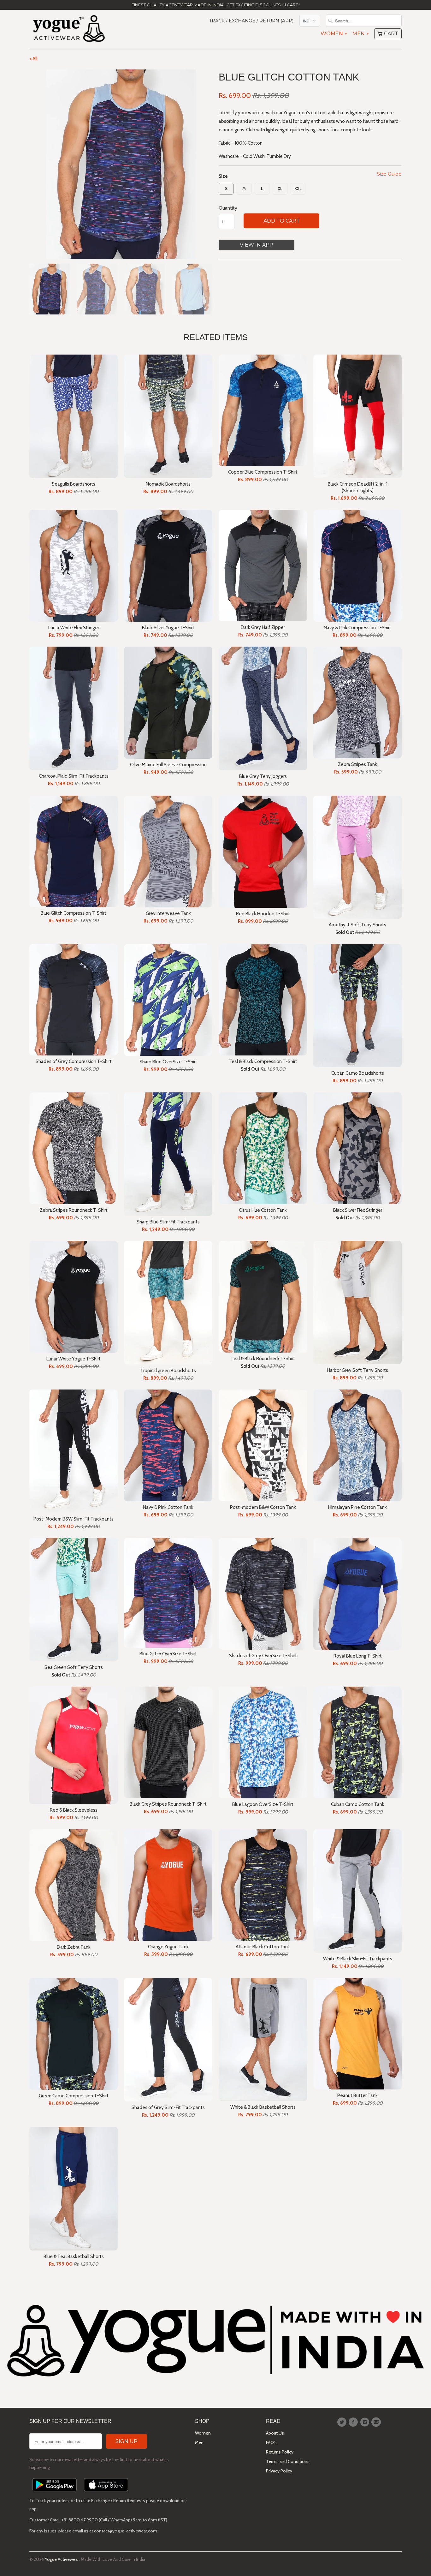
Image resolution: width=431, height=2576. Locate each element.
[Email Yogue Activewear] (377, 2422)
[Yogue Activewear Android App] (55, 2493)
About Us (275, 2433)
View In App (257, 245)
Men (360, 34)
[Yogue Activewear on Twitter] (343, 2422)
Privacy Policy (279, 2471)
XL (280, 188)
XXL (298, 188)
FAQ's (271, 2442)
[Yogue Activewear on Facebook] (354, 2422)
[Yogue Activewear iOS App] (106, 2493)
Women (334, 34)
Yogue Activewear (62, 2559)
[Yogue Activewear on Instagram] (366, 2422)
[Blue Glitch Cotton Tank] (121, 164)
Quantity (228, 208)
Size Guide (389, 174)
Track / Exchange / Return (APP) (251, 21)
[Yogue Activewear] (69, 30)
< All (33, 59)
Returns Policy (280, 2452)
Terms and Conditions (288, 2461)
